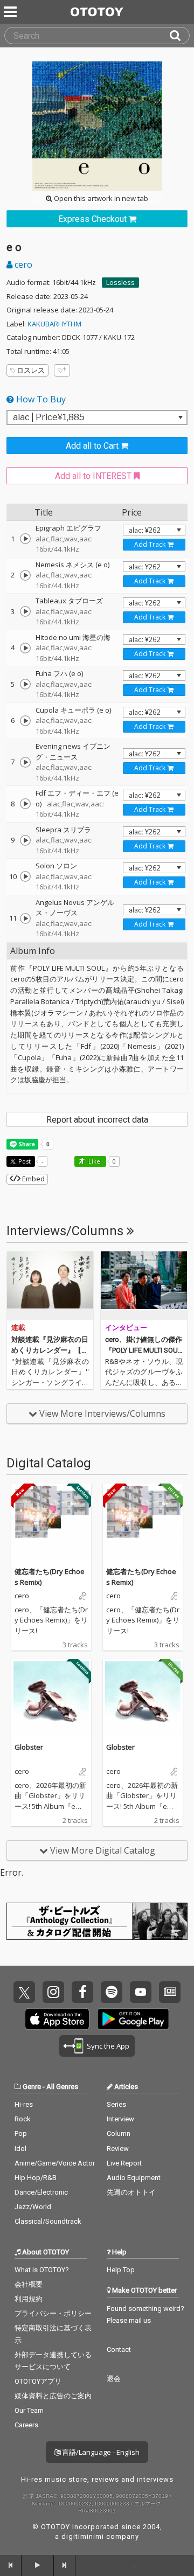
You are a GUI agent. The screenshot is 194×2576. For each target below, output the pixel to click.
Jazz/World (33, 2207)
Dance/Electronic (41, 2192)
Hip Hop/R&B (36, 2178)
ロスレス (31, 370)
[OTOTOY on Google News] (170, 1992)
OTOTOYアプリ (38, 2381)
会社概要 (29, 2284)
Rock (23, 2119)
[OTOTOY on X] (24, 1992)
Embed (33, 1179)
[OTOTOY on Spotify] (112, 1992)
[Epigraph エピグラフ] (25, 539)
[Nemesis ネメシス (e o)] (25, 575)
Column (119, 2133)
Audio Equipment (134, 2178)
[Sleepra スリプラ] (25, 840)
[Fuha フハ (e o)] (25, 684)
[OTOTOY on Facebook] (82, 1992)
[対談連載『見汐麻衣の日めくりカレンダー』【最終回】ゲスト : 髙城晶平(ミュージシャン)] (50, 1286)
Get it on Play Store (133, 2019)
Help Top (121, 2270)
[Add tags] (62, 370)
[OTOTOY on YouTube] (141, 1992)
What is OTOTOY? (42, 2270)
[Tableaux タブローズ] (25, 611)
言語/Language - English (100, 2452)
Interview (120, 2119)
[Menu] (11, 12)
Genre (32, 2087)
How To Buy (40, 399)
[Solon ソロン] (25, 876)
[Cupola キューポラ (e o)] (25, 721)
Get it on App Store (57, 2019)
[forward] (65, 2565)
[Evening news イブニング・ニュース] (25, 762)
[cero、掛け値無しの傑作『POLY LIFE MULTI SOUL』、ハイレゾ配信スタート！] (144, 1286)
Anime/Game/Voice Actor (55, 2163)
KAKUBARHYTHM (54, 324)
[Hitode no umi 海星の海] (25, 648)
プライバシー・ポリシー (53, 2313)
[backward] (11, 2565)
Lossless (120, 282)
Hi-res (24, 2104)
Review (118, 2149)
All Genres (62, 2087)
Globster (29, 1747)
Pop (21, 2133)
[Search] (179, 36)
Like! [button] (94, 1161)
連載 (18, 1328)
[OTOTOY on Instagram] (53, 1992)
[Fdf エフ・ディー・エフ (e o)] (25, 804)
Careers (26, 2425)
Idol (20, 2149)
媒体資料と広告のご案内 (53, 2396)
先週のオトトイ (131, 2192)
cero (22, 264)
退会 (114, 2379)
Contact (119, 2349)
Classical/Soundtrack (48, 2221)
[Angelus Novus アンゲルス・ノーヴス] (25, 918)
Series (116, 2104)
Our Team (29, 2410)
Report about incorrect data (97, 1120)
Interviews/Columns (67, 1231)
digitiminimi (83, 2536)
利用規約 (29, 2299)
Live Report (124, 2163)
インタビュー (126, 1328)
